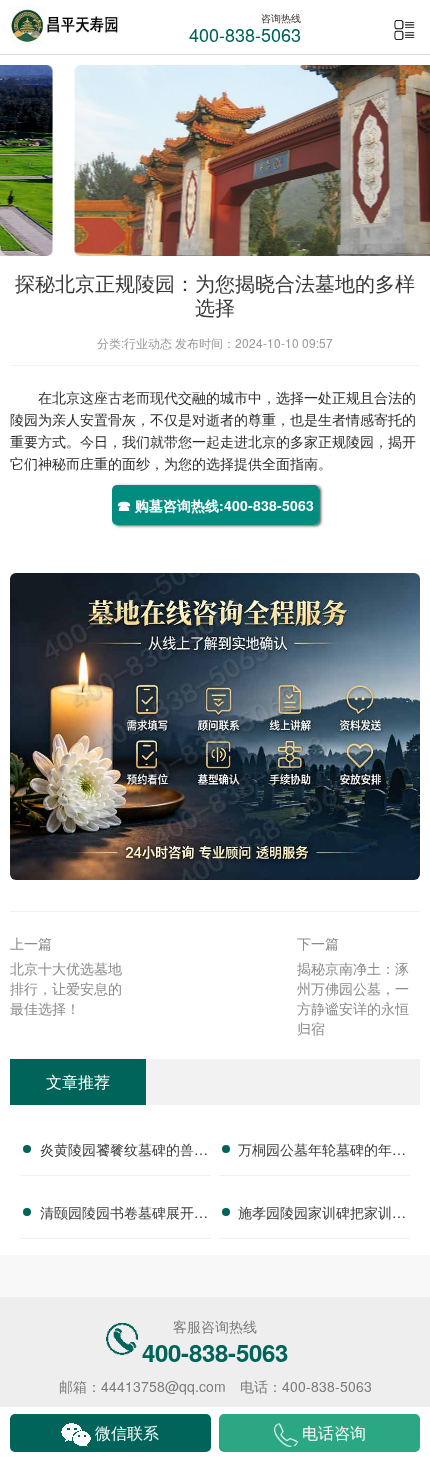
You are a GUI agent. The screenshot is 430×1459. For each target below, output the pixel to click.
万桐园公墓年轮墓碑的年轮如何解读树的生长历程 (322, 1152)
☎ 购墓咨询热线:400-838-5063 (215, 505)
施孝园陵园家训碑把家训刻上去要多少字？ (322, 1215)
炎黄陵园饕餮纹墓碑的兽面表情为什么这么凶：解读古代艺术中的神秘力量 (124, 1152)
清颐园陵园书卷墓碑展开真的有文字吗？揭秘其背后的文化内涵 (124, 1215)
